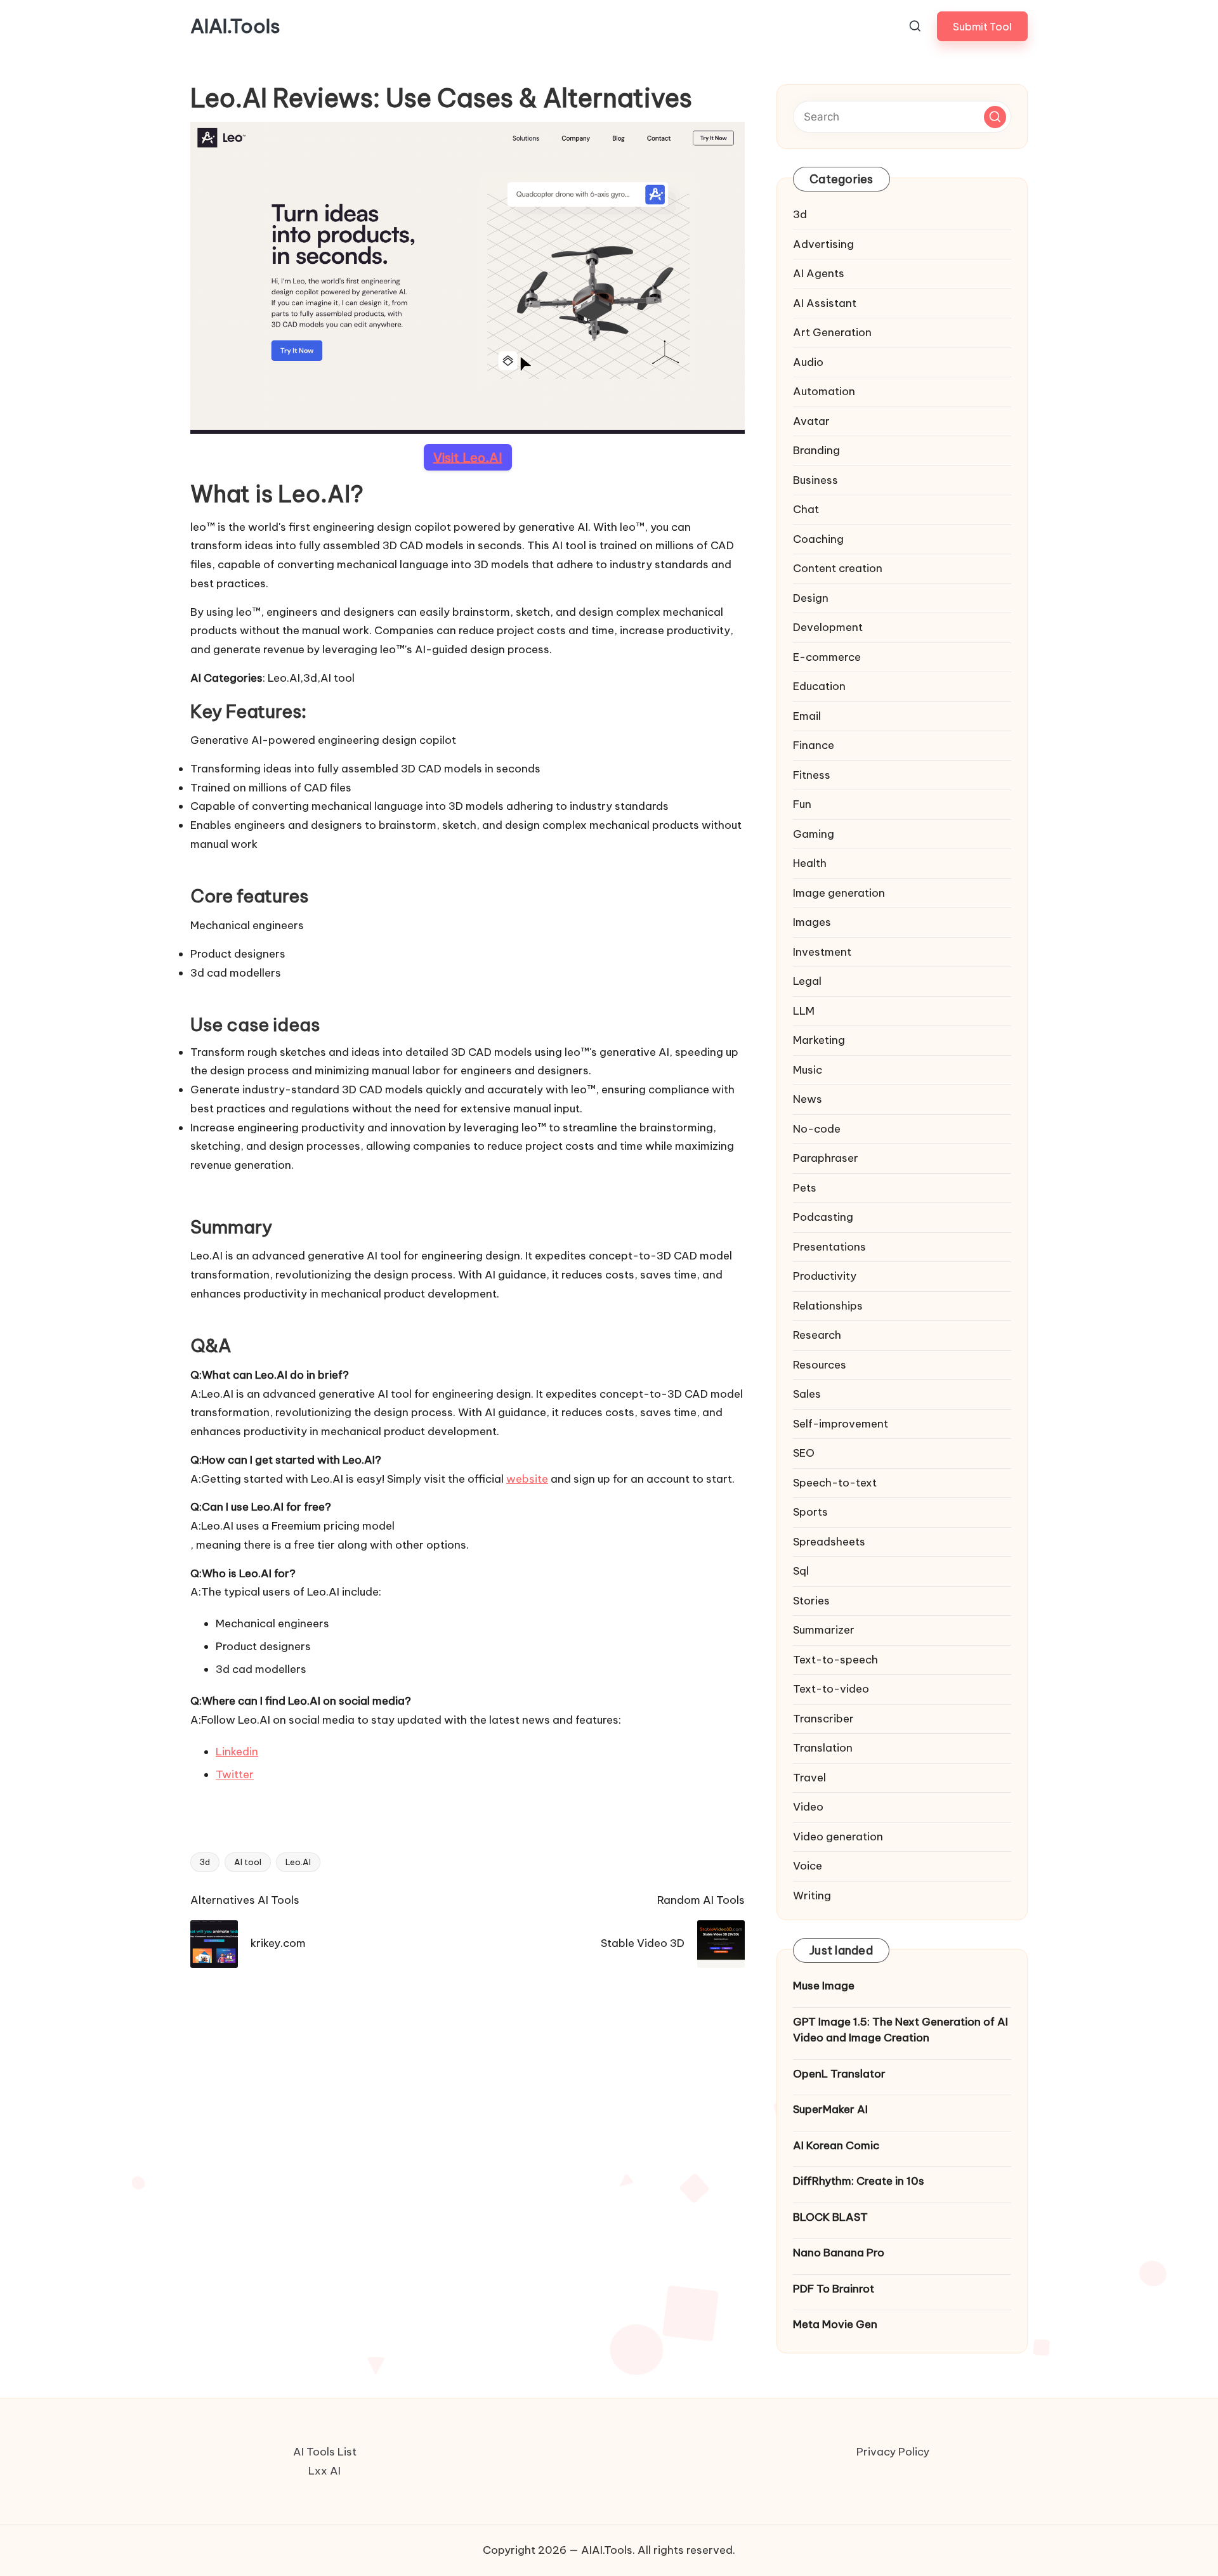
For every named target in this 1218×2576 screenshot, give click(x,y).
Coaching (818, 539)
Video (808, 1807)
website (527, 1479)
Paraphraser (826, 1158)
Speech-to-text (835, 1483)
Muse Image (824, 1986)
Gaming (814, 834)
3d (205, 1862)
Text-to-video (831, 1689)
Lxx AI (324, 2471)
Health (810, 863)
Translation (823, 1748)
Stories (811, 1601)
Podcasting (823, 1217)
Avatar (811, 421)
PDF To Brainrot (834, 2289)
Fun (802, 804)
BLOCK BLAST (830, 2217)
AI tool (248, 1862)
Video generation (838, 1837)
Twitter (235, 1774)
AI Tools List (325, 2452)
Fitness (812, 775)
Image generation (839, 893)
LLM (804, 1011)
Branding (816, 450)
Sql (801, 1571)
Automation (824, 391)
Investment (822, 952)
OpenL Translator (839, 2074)
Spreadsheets (829, 1542)
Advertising (823, 244)
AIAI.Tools (235, 26)
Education (819, 686)
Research (817, 1335)
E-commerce (827, 657)
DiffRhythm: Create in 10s (859, 2181)
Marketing (819, 1040)
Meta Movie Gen (835, 2324)
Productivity (825, 1276)
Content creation (838, 568)
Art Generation (832, 332)
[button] (982, 26)
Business (815, 480)
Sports (810, 1512)
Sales (807, 1394)
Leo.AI (298, 1862)
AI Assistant (825, 303)
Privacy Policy (893, 2452)
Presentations (829, 1247)
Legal (807, 981)
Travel (809, 1778)
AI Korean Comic (836, 2145)
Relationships (828, 1306)
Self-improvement (841, 1424)
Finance (814, 745)
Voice (808, 1866)
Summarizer (824, 1630)
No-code (817, 1129)
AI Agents (819, 273)
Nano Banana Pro (839, 2253)
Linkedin (237, 1752)
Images (812, 922)
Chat (806, 509)
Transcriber (823, 1719)
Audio (808, 362)
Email (807, 716)
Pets (805, 1188)
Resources (820, 1365)
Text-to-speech (835, 1660)
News (808, 1099)
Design (811, 598)
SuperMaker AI (830, 2109)
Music (808, 1070)
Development (828, 627)
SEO (804, 1453)
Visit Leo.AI (468, 457)
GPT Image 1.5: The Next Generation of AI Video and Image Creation (900, 2030)
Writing (812, 1896)
